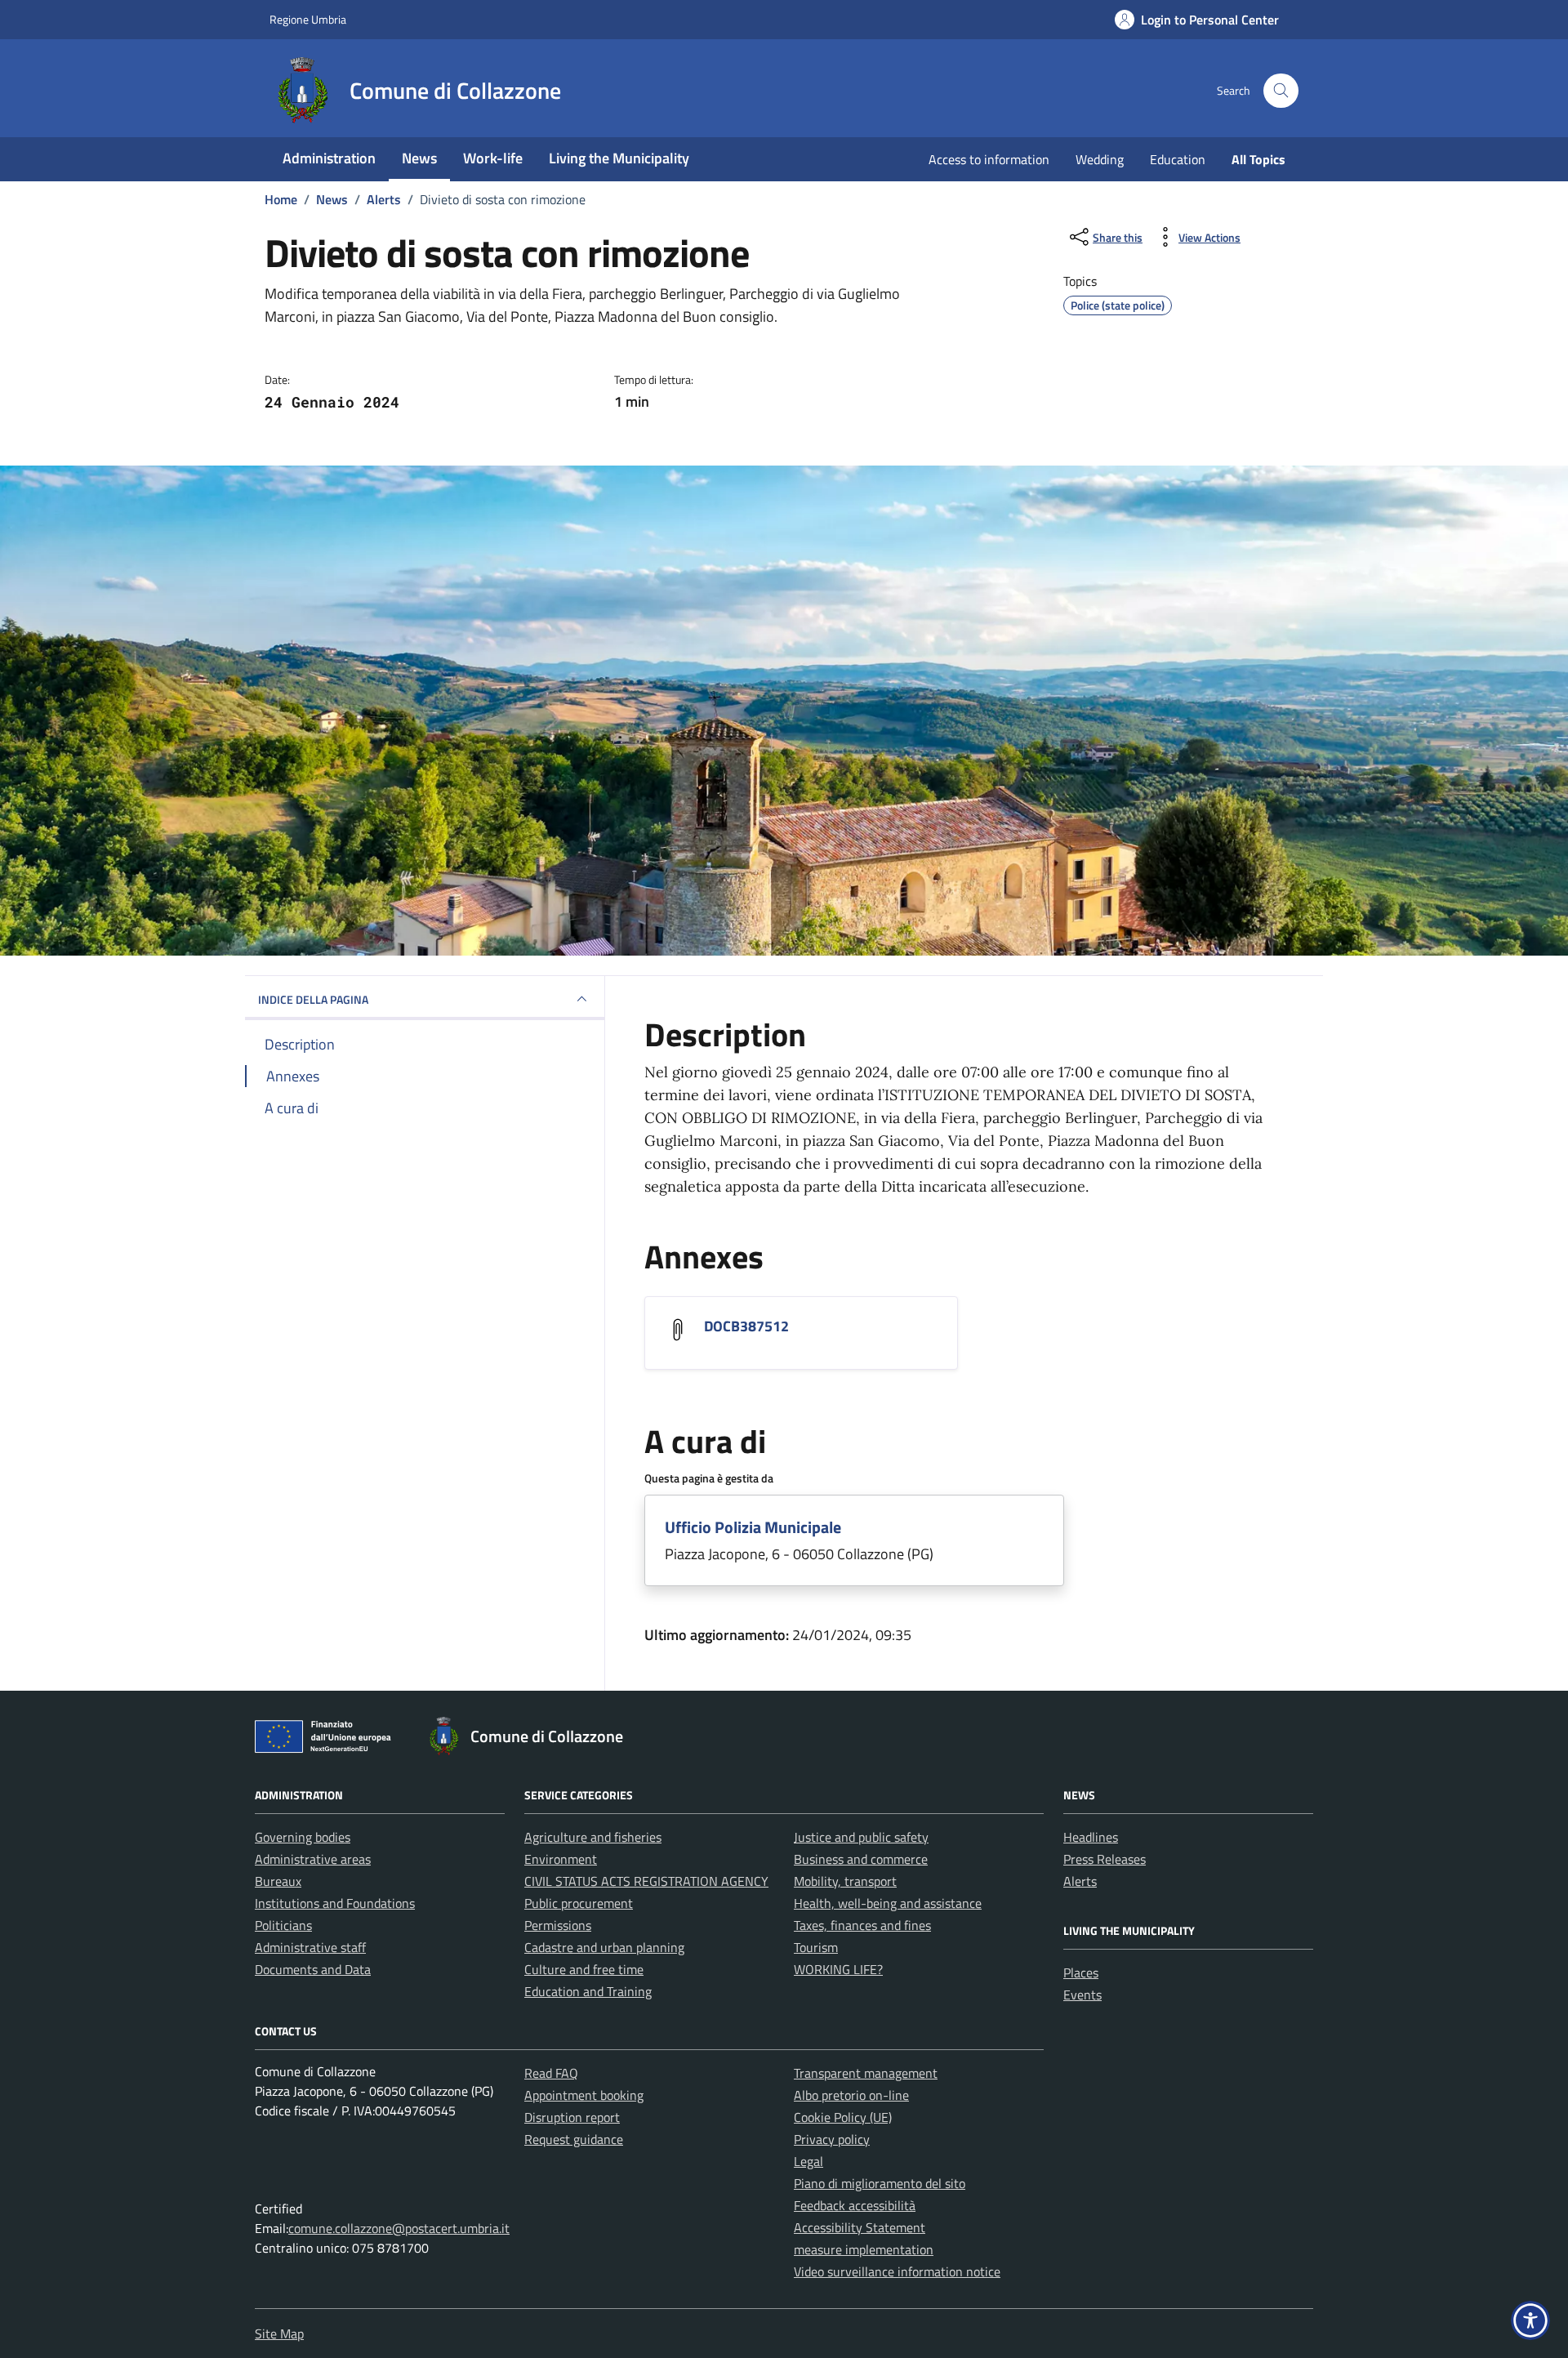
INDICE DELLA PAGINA (313, 999)
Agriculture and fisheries (593, 1837)
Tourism (816, 1947)
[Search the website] (1281, 91)
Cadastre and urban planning (604, 1947)
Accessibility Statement (860, 2227)
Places (1081, 1972)
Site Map (279, 2333)
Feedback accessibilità (855, 2205)
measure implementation (864, 2249)
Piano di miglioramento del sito (880, 2183)
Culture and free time (584, 1969)
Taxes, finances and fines (862, 1925)
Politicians (283, 1925)
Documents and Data (313, 1969)
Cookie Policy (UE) (843, 2117)
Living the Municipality (619, 158)
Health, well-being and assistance (888, 1903)
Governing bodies (303, 1837)
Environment (561, 1859)
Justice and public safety (861, 1837)
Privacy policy (832, 2139)
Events (1082, 1995)
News (419, 158)
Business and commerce (861, 1859)
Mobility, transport (845, 1881)
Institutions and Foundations (335, 1903)
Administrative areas (313, 1859)
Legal (808, 2161)
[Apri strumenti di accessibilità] (1530, 2320)
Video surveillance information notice (897, 2271)
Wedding (1100, 159)
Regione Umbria (308, 19)
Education (1178, 159)
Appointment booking (584, 2095)
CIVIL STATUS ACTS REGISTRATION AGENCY (646, 1881)
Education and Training (588, 1991)
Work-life (493, 158)
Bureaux (278, 1881)
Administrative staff (310, 1947)
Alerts (1080, 1881)
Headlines (1091, 1837)
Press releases (1105, 1859)
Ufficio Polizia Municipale (753, 1527)
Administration (329, 158)
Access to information (989, 159)
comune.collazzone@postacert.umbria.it (399, 2228)
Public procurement (579, 1903)
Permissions (558, 1925)
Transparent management (866, 2073)
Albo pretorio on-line (851, 2095)
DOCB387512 (746, 1326)
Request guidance (574, 2139)
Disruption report (572, 2117)
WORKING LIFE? (838, 1969)
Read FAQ (551, 2073)
